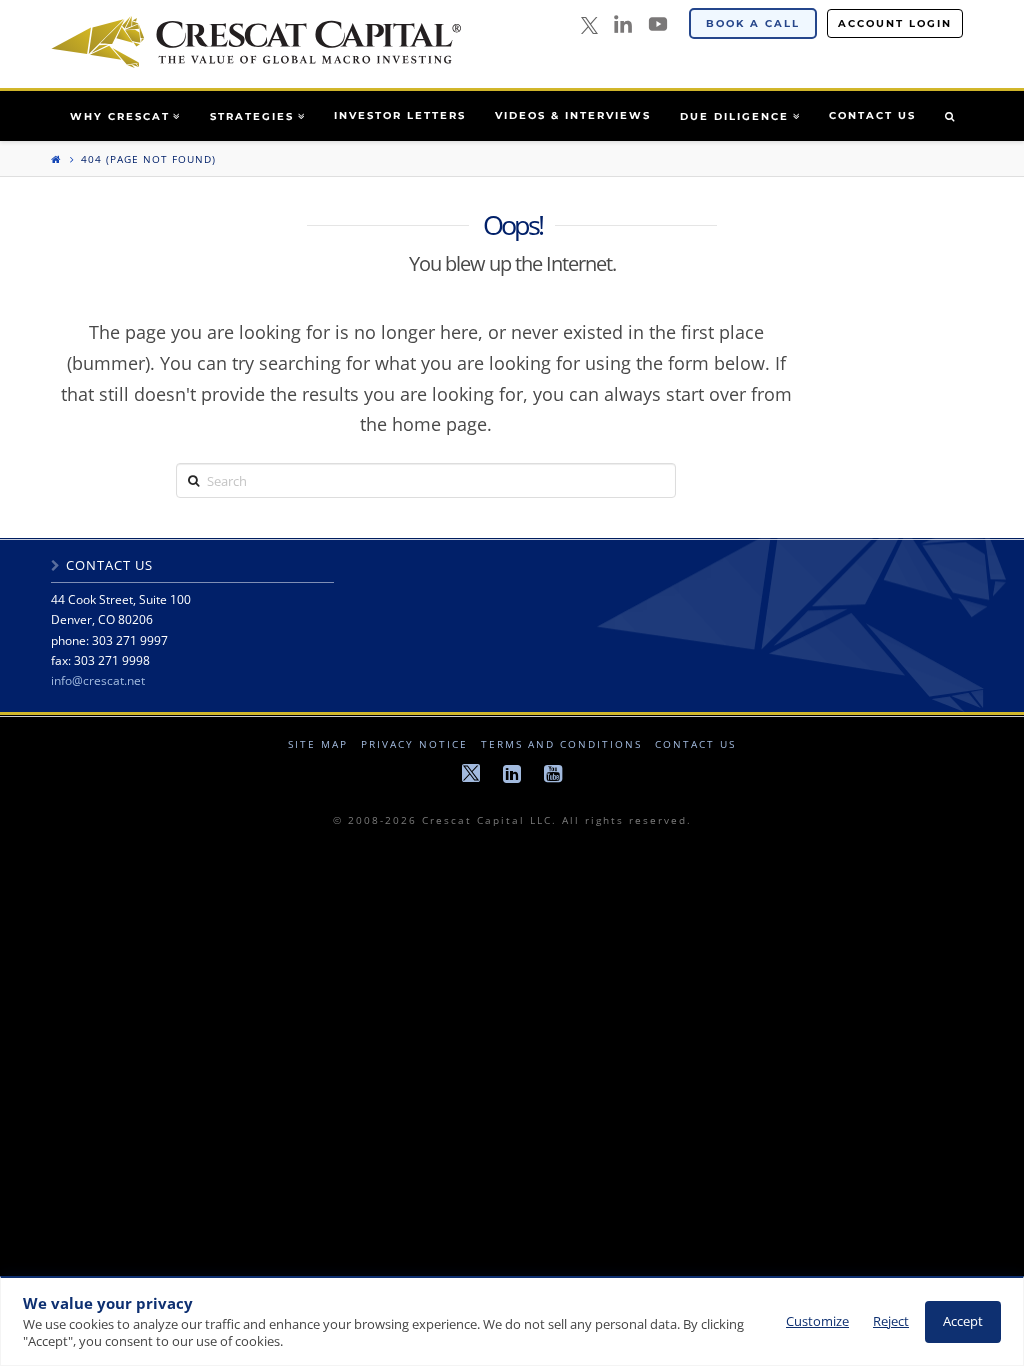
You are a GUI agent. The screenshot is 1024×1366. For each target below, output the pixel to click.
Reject (891, 1321)
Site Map (318, 744)
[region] (512, 1321)
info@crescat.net (98, 680)
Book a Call (753, 23)
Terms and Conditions (561, 744)
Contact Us (695, 744)
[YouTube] (658, 24)
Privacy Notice (414, 744)
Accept (963, 1321)
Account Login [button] (895, 23)
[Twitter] (589, 26)
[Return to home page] (56, 159)
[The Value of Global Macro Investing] (256, 42)
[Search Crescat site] (949, 116)
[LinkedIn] (623, 24)
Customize (817, 1321)
